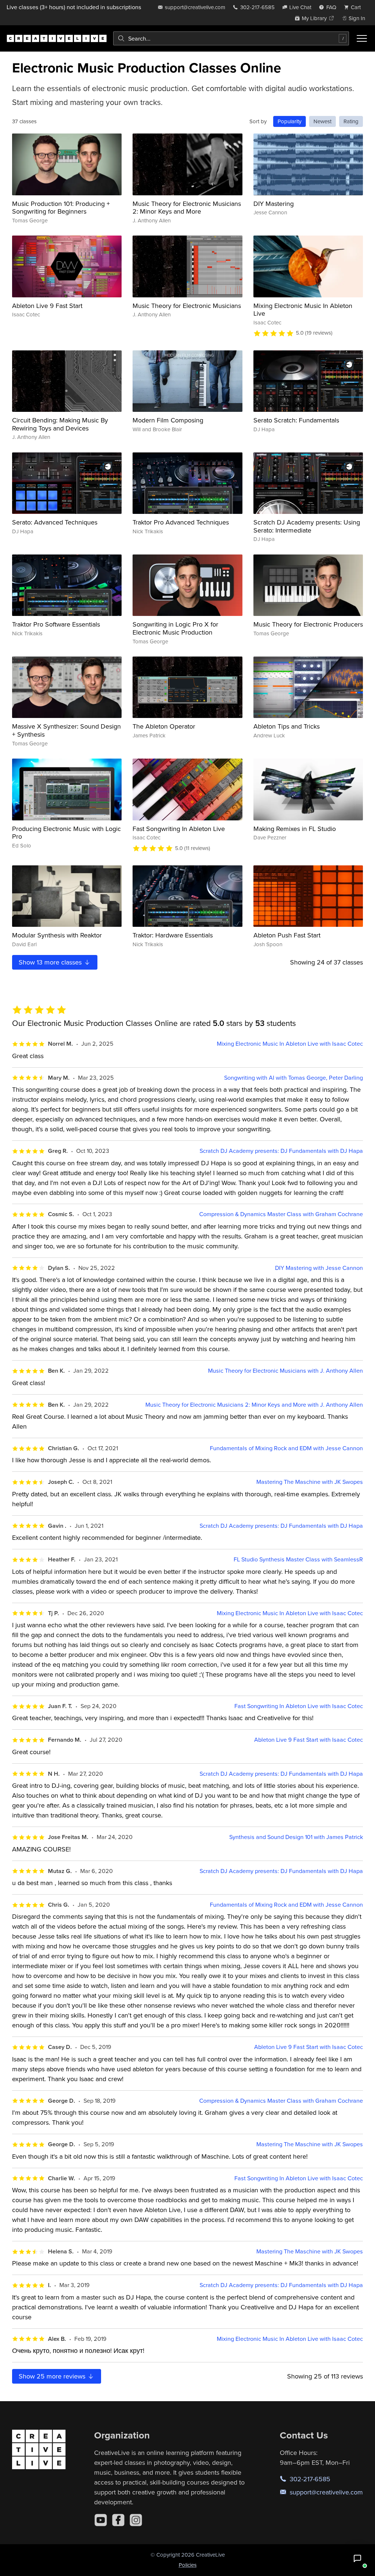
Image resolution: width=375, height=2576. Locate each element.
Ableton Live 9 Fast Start (47, 306)
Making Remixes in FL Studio (295, 829)
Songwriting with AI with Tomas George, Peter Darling (294, 1078)
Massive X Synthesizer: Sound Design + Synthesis (66, 730)
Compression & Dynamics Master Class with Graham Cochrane (281, 1214)
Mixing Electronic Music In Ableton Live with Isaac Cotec (290, 1044)
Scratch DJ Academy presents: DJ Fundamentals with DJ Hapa (281, 1151)
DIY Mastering (274, 204)
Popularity (289, 121)
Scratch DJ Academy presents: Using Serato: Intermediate (307, 526)
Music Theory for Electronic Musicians (187, 306)
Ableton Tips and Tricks (287, 726)
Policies (188, 2565)
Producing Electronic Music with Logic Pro (66, 833)
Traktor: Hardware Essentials (173, 935)
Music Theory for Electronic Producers (308, 624)
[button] (357, 2558)
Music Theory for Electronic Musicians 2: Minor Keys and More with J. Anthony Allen (254, 1405)
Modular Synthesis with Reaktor (57, 935)
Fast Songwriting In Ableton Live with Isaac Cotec (299, 1706)
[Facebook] (118, 2520)
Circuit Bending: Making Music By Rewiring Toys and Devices (60, 424)
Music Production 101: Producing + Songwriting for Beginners (61, 208)
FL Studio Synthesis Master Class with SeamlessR (298, 1559)
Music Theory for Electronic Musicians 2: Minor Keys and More (187, 208)
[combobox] (231, 38)
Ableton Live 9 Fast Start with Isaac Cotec (309, 1740)
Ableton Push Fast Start (287, 935)
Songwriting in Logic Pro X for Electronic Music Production (175, 628)
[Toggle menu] (362, 38)
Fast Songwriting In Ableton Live (179, 829)
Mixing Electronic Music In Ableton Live (303, 310)
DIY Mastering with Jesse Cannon (319, 1268)
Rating (351, 121)
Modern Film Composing (168, 420)
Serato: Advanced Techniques (55, 522)
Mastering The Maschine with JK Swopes (310, 1482)
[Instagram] (136, 2520)
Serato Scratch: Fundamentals (296, 420)
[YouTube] (101, 2520)
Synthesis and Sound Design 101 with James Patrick (296, 1837)
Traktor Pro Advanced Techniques (181, 522)
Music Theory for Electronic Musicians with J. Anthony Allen (285, 1371)
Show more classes (51, 962)
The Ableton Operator (164, 726)
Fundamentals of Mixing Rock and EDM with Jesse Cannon (286, 1448)
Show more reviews (53, 2376)
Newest (322, 121)
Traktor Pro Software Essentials (56, 624)
